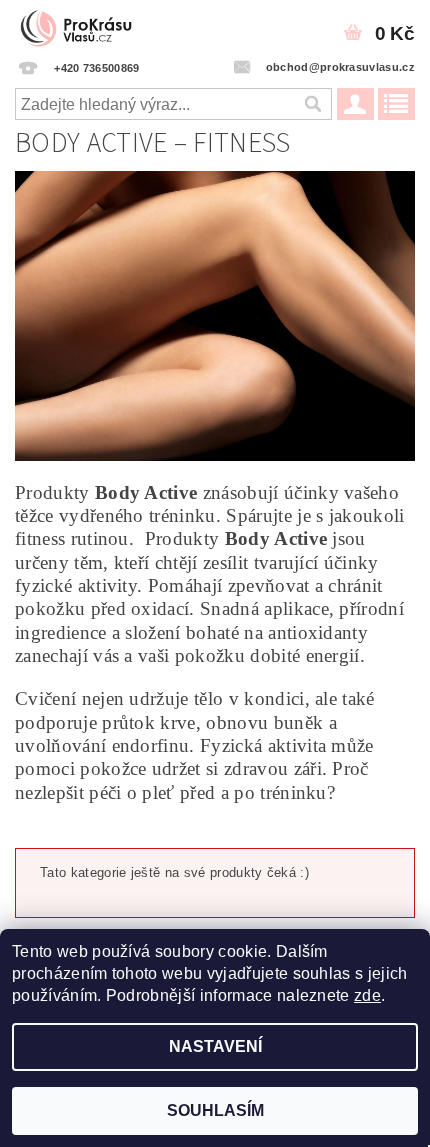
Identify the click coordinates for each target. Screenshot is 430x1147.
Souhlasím (215, 1110)
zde (367, 995)
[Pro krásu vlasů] (82, 26)
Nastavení (215, 1046)
